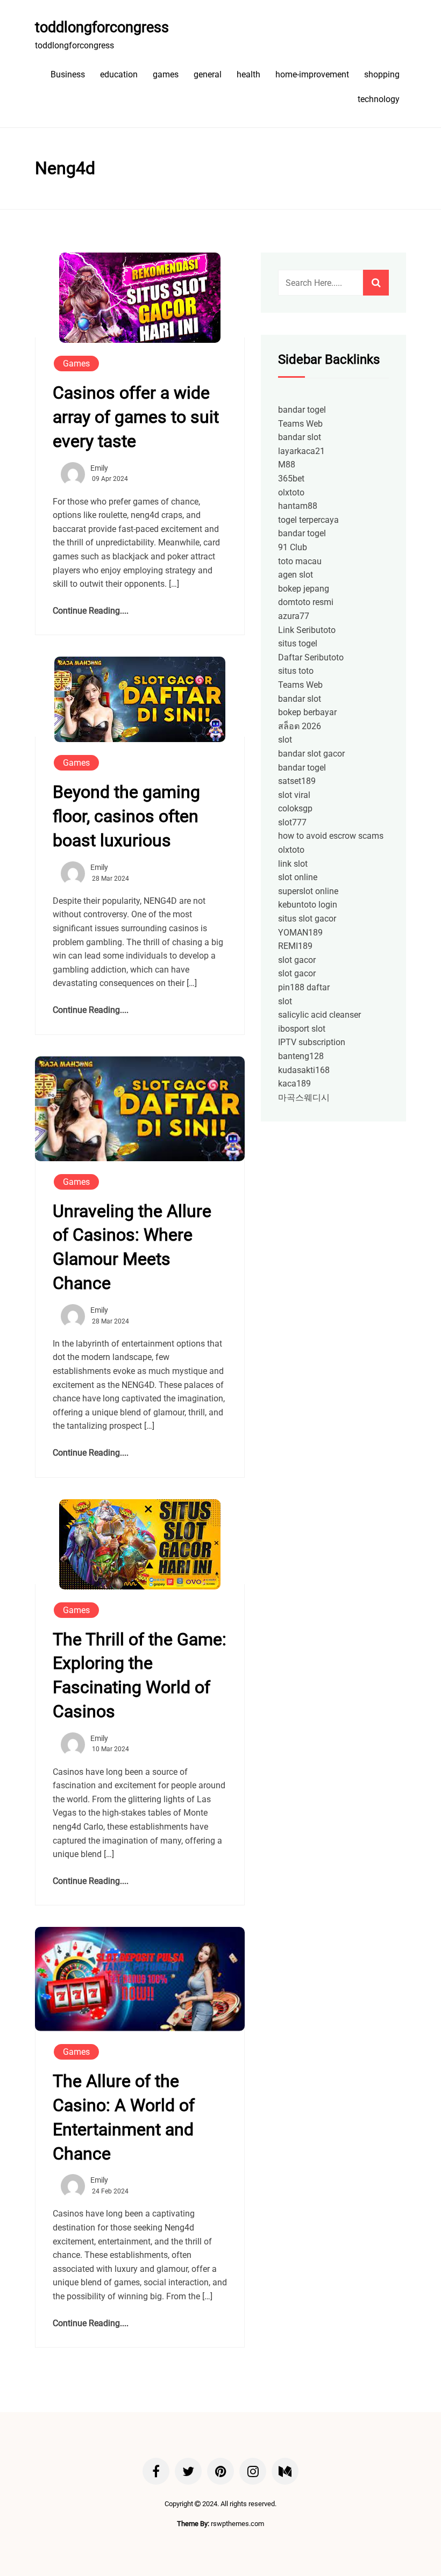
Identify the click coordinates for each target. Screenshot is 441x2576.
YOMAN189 (300, 933)
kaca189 (294, 1084)
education (119, 74)
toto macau (300, 561)
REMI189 (295, 946)
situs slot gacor (307, 919)
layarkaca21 (301, 451)
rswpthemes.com (237, 2524)
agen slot (296, 575)
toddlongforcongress (102, 27)
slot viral (294, 795)
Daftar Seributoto (311, 657)
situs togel (298, 643)
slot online (298, 877)
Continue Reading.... (91, 611)
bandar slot (300, 437)
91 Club (293, 547)
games (166, 74)
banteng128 (301, 1056)
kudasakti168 (304, 1070)
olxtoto (291, 492)
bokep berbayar (307, 712)
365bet (291, 478)
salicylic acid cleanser (319, 1015)
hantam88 (298, 506)
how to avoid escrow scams (331, 836)
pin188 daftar (304, 987)
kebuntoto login (308, 905)
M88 (287, 465)
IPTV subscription (312, 1042)
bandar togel (302, 410)
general (208, 74)
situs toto (296, 671)
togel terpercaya (308, 520)
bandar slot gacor (311, 754)
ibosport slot (302, 1029)
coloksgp (295, 808)
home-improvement (312, 74)
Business (68, 74)
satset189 (297, 781)
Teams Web (300, 424)
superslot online (308, 891)
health (248, 74)
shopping (382, 74)
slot (285, 740)
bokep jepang (304, 589)
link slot (293, 864)
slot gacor (297, 960)
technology (379, 99)
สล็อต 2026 (300, 726)
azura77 (294, 616)
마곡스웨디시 (304, 1098)
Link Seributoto (307, 630)
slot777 (292, 822)
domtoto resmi (306, 602)
